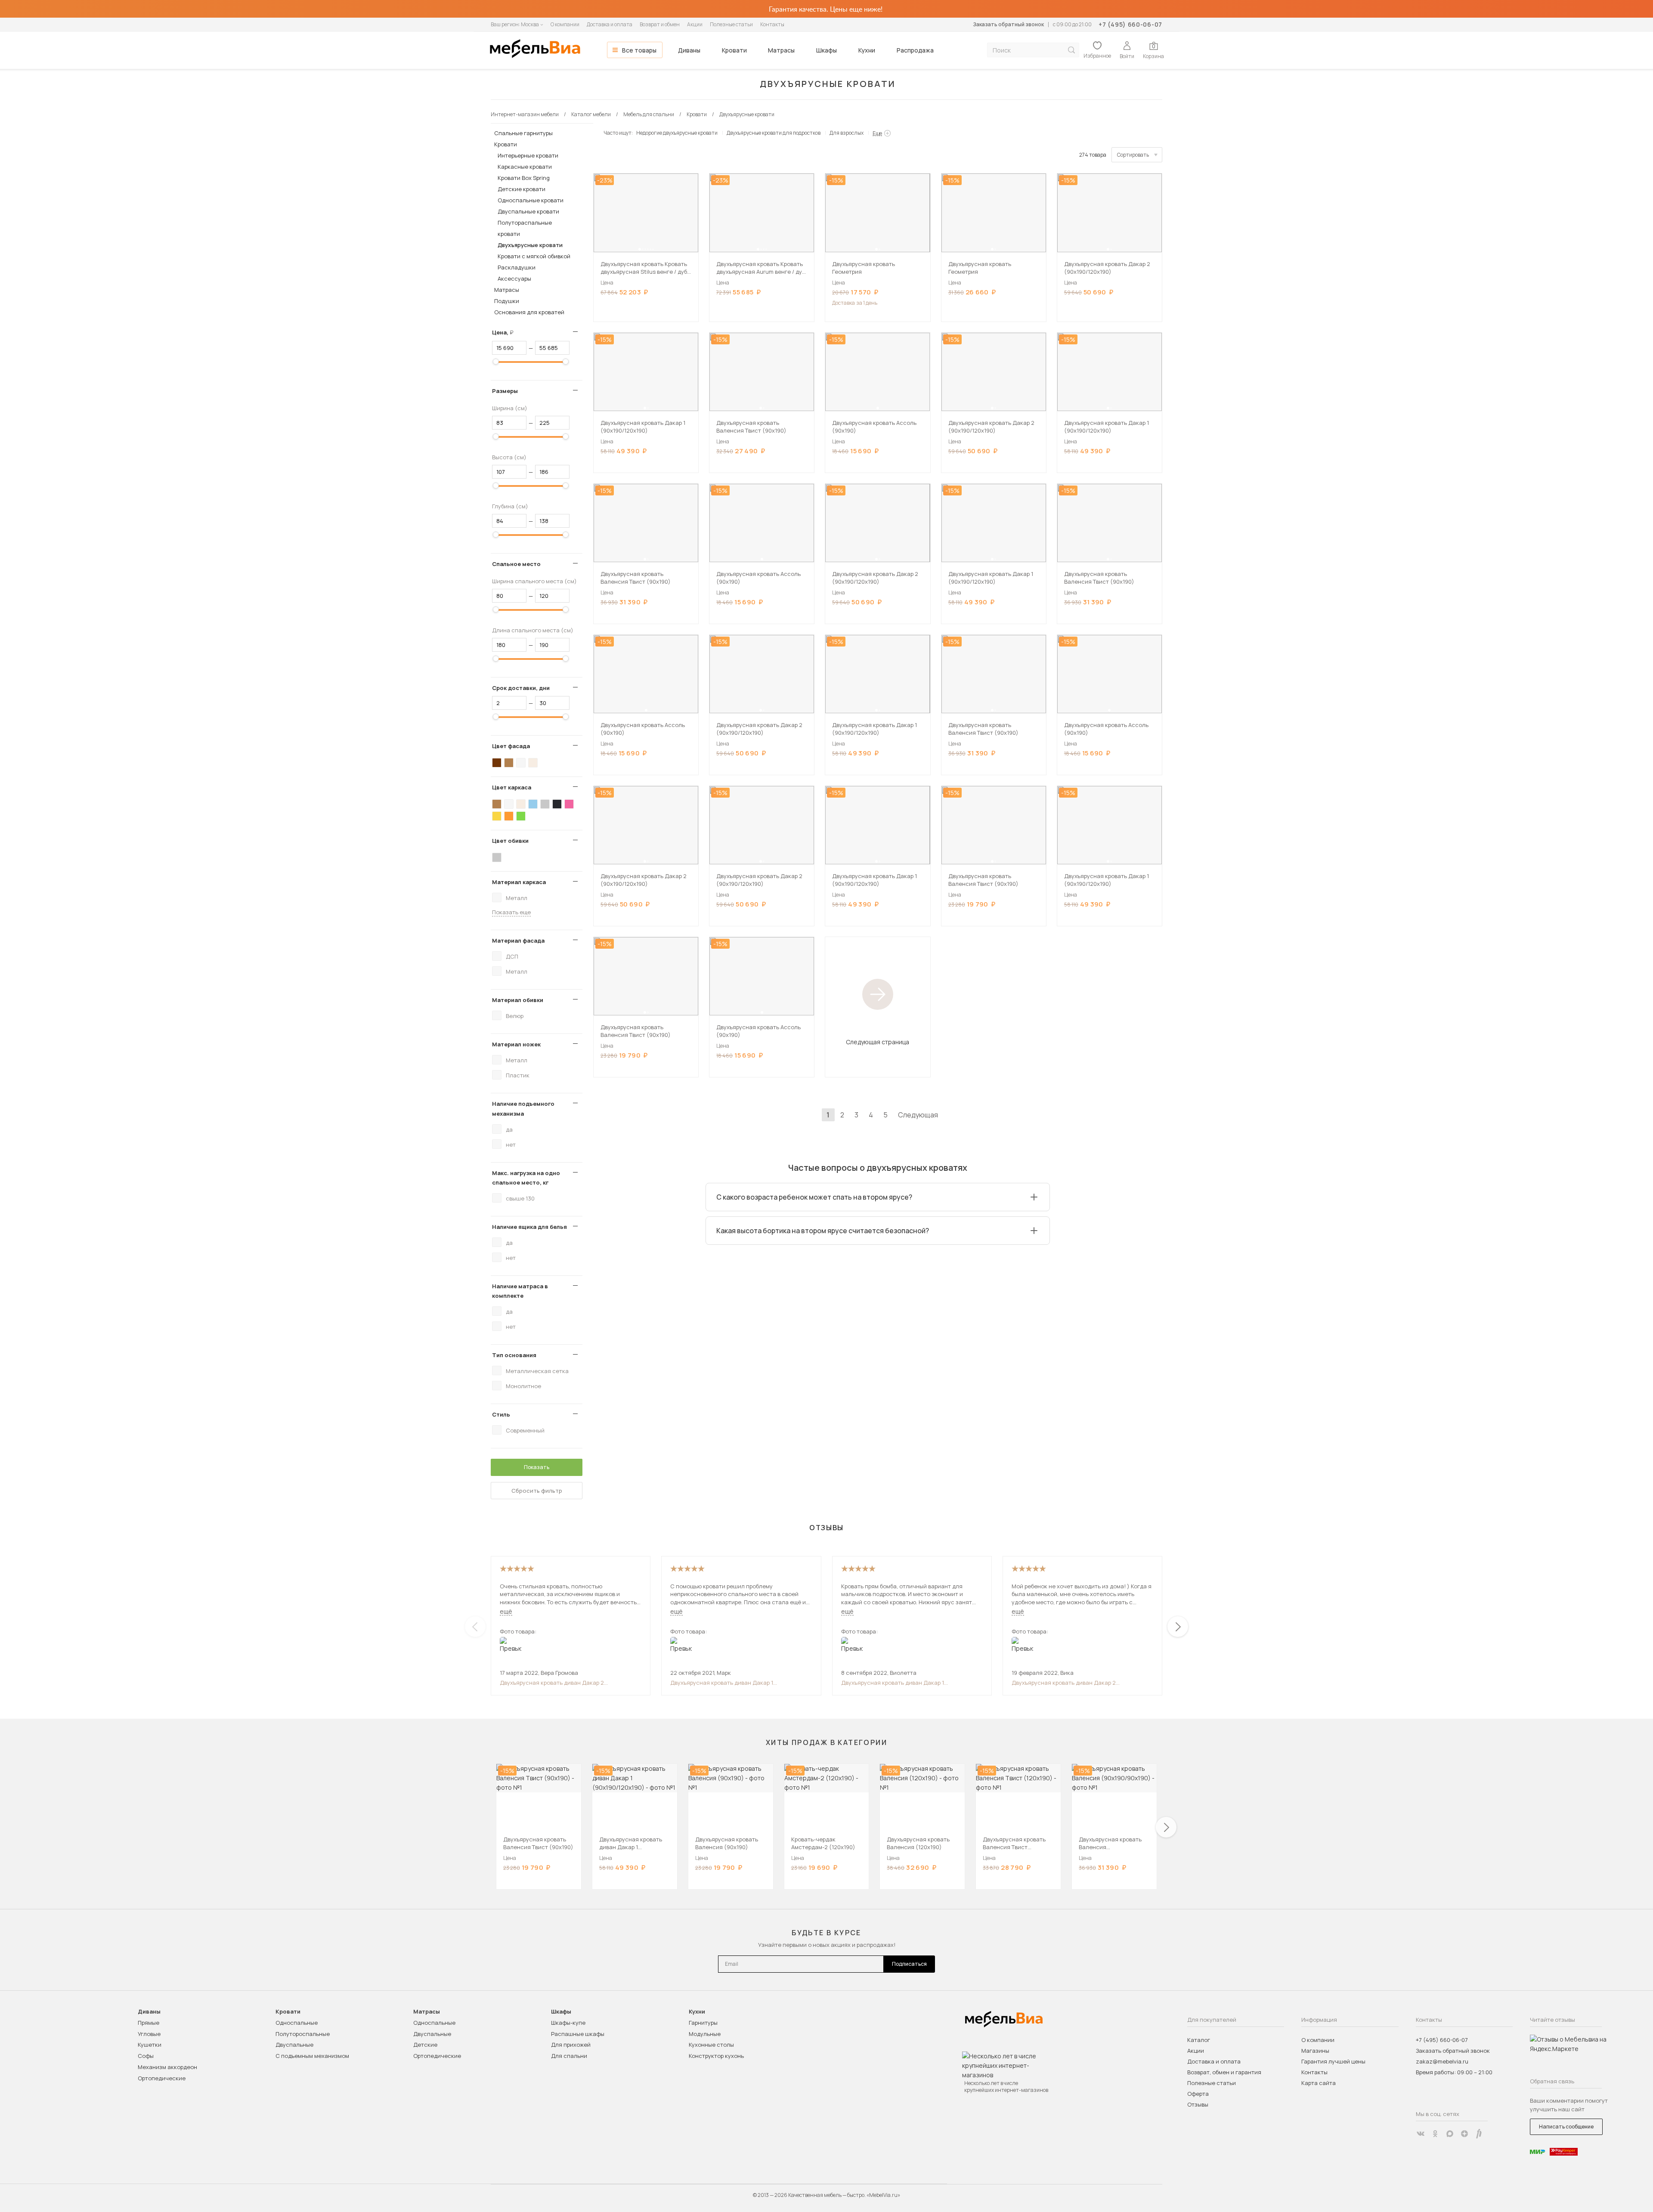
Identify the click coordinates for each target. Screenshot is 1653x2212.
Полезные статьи (731, 24)
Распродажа (915, 50)
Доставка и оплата (610, 24)
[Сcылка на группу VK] (1421, 2134)
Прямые (149, 2023)
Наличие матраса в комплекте (520, 1291)
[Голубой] (533, 804)
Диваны (689, 50)
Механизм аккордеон (167, 2067)
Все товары (639, 50)
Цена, (506, 332)
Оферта (1198, 2094)
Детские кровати (522, 189)
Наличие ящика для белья (529, 1227)
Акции (695, 24)
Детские (425, 2045)
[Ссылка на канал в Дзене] (1464, 2134)
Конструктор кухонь (716, 2056)
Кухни (867, 50)
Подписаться (909, 1964)
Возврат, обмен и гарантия (1224, 2072)
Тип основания (514, 1355)
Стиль (501, 1414)
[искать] (1071, 50)
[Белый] (521, 763)
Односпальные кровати (531, 200)
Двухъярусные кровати (530, 245)
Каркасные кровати (525, 167)
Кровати (734, 50)
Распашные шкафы (578, 2034)
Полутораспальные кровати (525, 228)
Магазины (1315, 2051)
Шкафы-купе (568, 2023)
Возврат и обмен (660, 24)
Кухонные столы (711, 2045)
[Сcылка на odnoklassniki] (1435, 2134)
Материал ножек (516, 1044)
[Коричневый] (509, 763)
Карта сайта (1319, 2083)
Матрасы (781, 50)
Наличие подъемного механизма (523, 1108)
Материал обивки (518, 1000)
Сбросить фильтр (537, 1491)
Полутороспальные (303, 2034)
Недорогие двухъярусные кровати (677, 133)
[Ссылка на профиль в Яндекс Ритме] (1479, 2134)
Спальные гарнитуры (523, 133)
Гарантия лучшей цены (1333, 2061)
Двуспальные (294, 2045)
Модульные (705, 2034)
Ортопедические (162, 2078)
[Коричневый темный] (497, 763)
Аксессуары (514, 278)
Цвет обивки (510, 841)
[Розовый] (569, 804)
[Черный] (557, 804)
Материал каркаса (519, 882)
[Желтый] (497, 816)
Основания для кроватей (529, 312)
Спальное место (516, 564)
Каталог (1199, 2040)
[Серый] (545, 804)
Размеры (505, 391)
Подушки (507, 301)
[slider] (496, 362)
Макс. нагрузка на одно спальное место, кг (526, 1178)
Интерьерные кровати (528, 155)
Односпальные (297, 2023)
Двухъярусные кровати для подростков (774, 133)
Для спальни (569, 2056)
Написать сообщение (1566, 2127)
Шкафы (826, 50)
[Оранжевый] (509, 816)
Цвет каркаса (512, 787)
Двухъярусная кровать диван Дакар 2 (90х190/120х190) (552, 1683)
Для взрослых (847, 133)
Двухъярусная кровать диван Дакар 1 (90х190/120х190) (722, 1683)
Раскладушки (517, 267)
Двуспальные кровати (528, 211)
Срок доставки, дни (521, 688)
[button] (640, 249)
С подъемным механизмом (312, 2056)
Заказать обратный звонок (1008, 24)
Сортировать (1133, 155)
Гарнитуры (703, 2023)
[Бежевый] (533, 763)
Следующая (918, 1115)
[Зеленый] (521, 816)
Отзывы (1198, 2104)
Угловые (149, 2034)
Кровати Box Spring (524, 178)
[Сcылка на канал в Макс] (1450, 2134)
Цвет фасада (511, 746)
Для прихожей (571, 2045)
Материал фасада (518, 940)
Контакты (772, 24)
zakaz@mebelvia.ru (1442, 2061)
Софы (146, 2056)
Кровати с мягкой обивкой (534, 256)
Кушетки (150, 2045)
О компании (565, 24)
